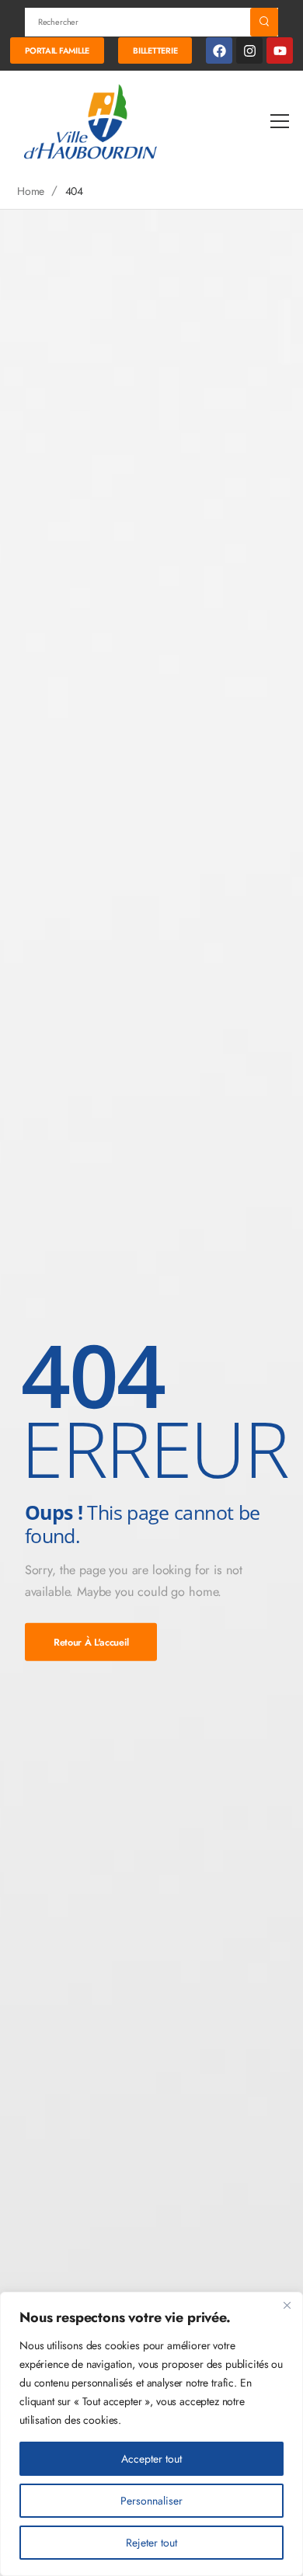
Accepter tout (151, 2459)
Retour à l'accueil (91, 1642)
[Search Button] (264, 22)
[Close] (287, 2305)
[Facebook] (219, 50)
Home (31, 191)
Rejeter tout (151, 2543)
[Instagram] (249, 50)
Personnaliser (151, 2501)
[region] (151, 2434)
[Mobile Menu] (280, 122)
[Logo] (92, 121)
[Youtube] (280, 50)
